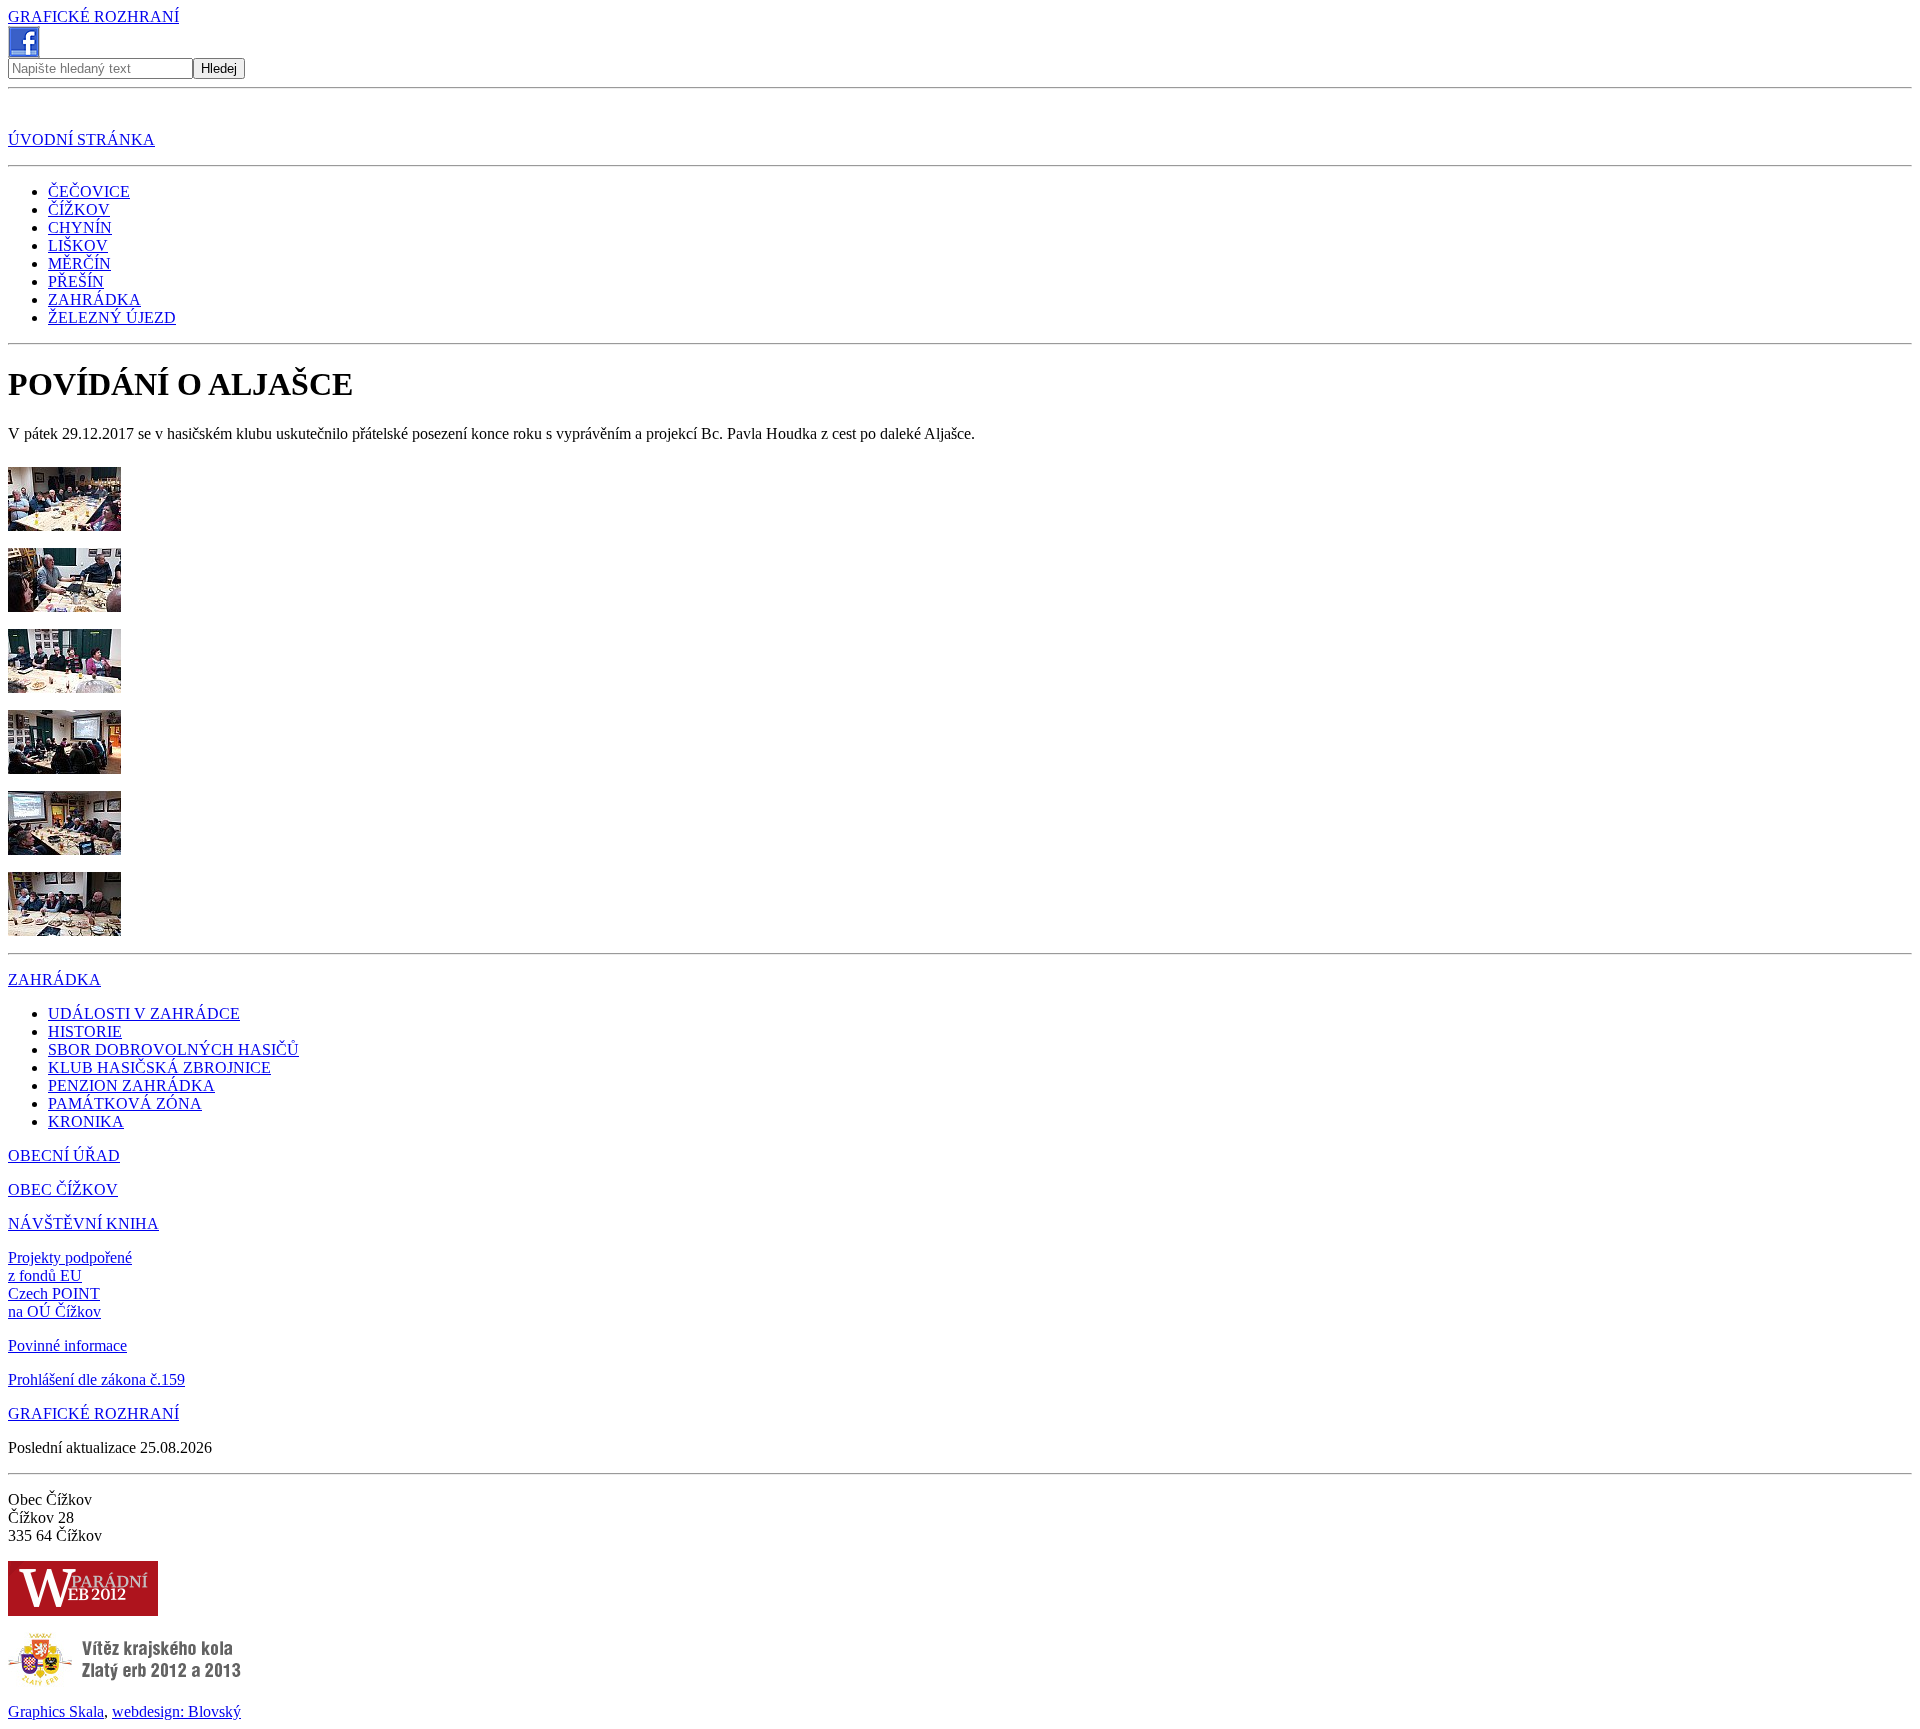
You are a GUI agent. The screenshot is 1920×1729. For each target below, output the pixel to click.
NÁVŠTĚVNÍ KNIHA (83, 1223)
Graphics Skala (56, 1711)
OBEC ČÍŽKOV (63, 1189)
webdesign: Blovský (176, 1711)
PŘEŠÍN (76, 281)
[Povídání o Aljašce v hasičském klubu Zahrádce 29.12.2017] (64, 525)
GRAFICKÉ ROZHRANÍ (93, 16)
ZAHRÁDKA (94, 299)
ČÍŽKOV (79, 209)
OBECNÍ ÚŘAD (64, 1155)
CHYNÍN (80, 227)
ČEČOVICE (89, 191)
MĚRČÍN (79, 263)
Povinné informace (67, 1345)
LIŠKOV (78, 245)
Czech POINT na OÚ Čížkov (54, 1302)
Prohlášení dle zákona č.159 (96, 1379)
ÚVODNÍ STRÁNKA (81, 139)
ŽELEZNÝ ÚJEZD (112, 317)
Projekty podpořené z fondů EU (70, 1266)
